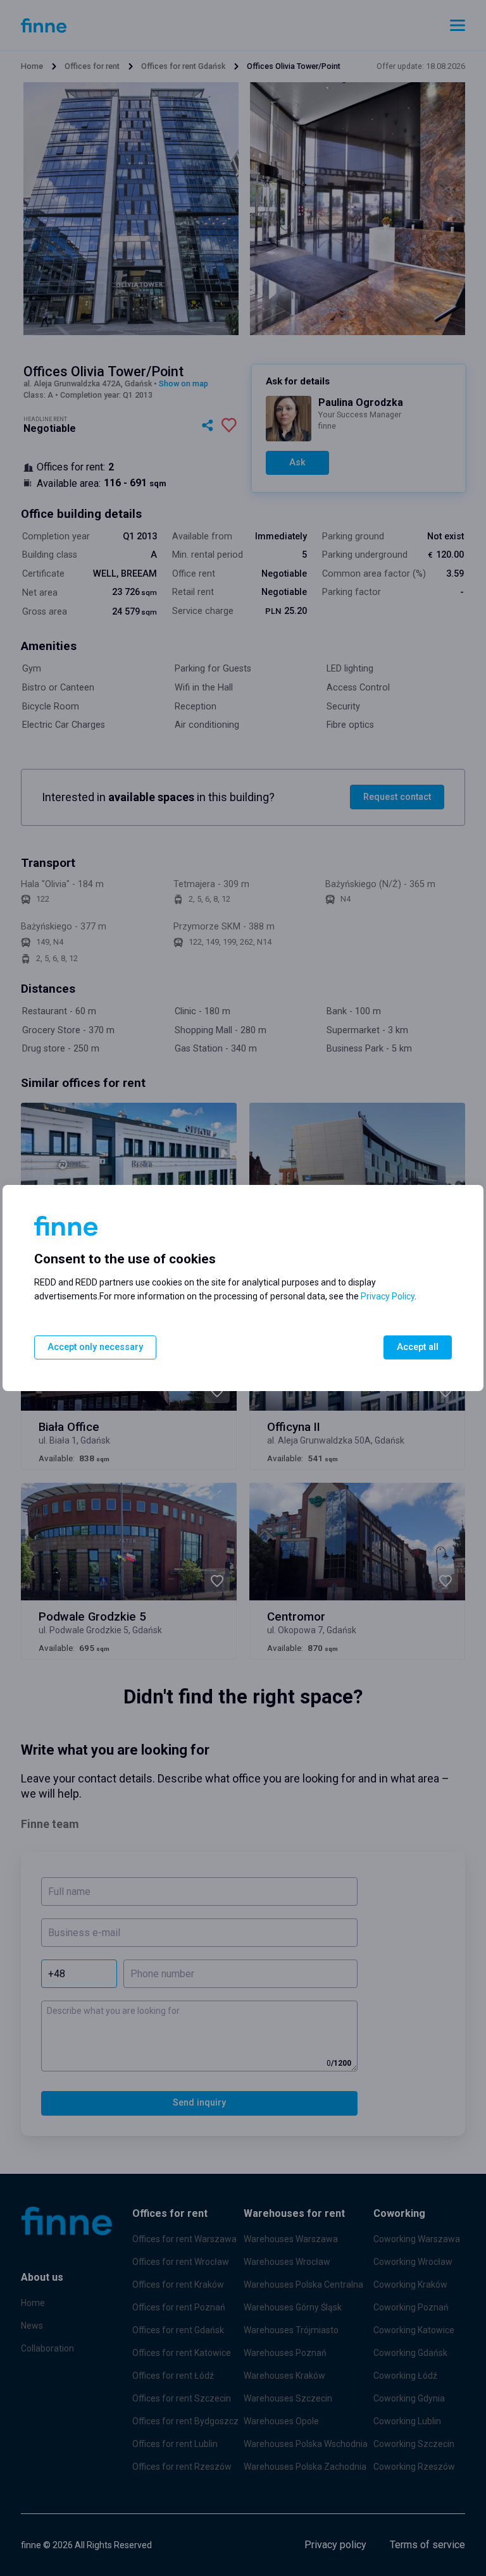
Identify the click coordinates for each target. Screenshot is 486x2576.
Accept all (418, 1347)
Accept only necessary (95, 1347)
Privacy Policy (388, 1296)
